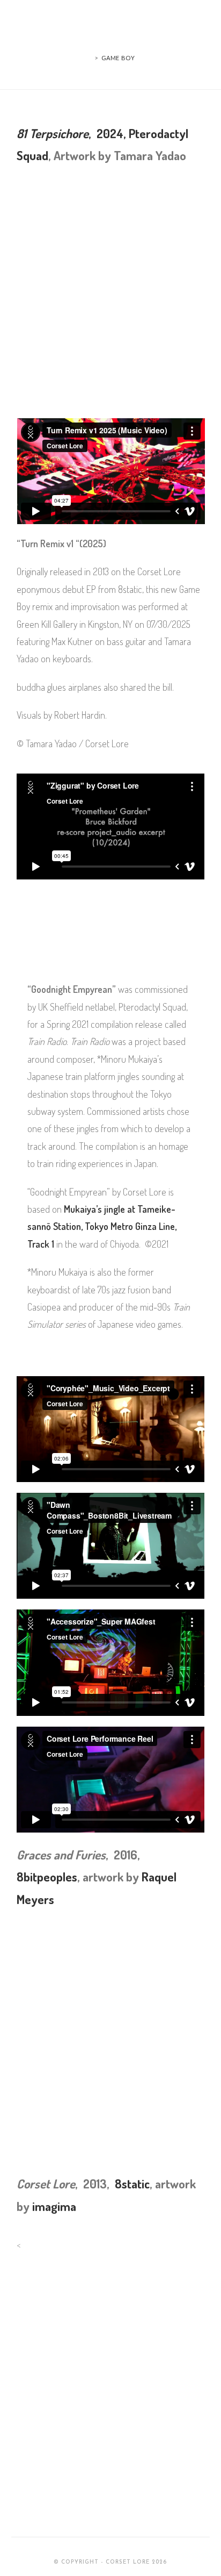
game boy (118, 58)
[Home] (89, 58)
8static (132, 2183)
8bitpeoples (47, 1876)
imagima (54, 2206)
